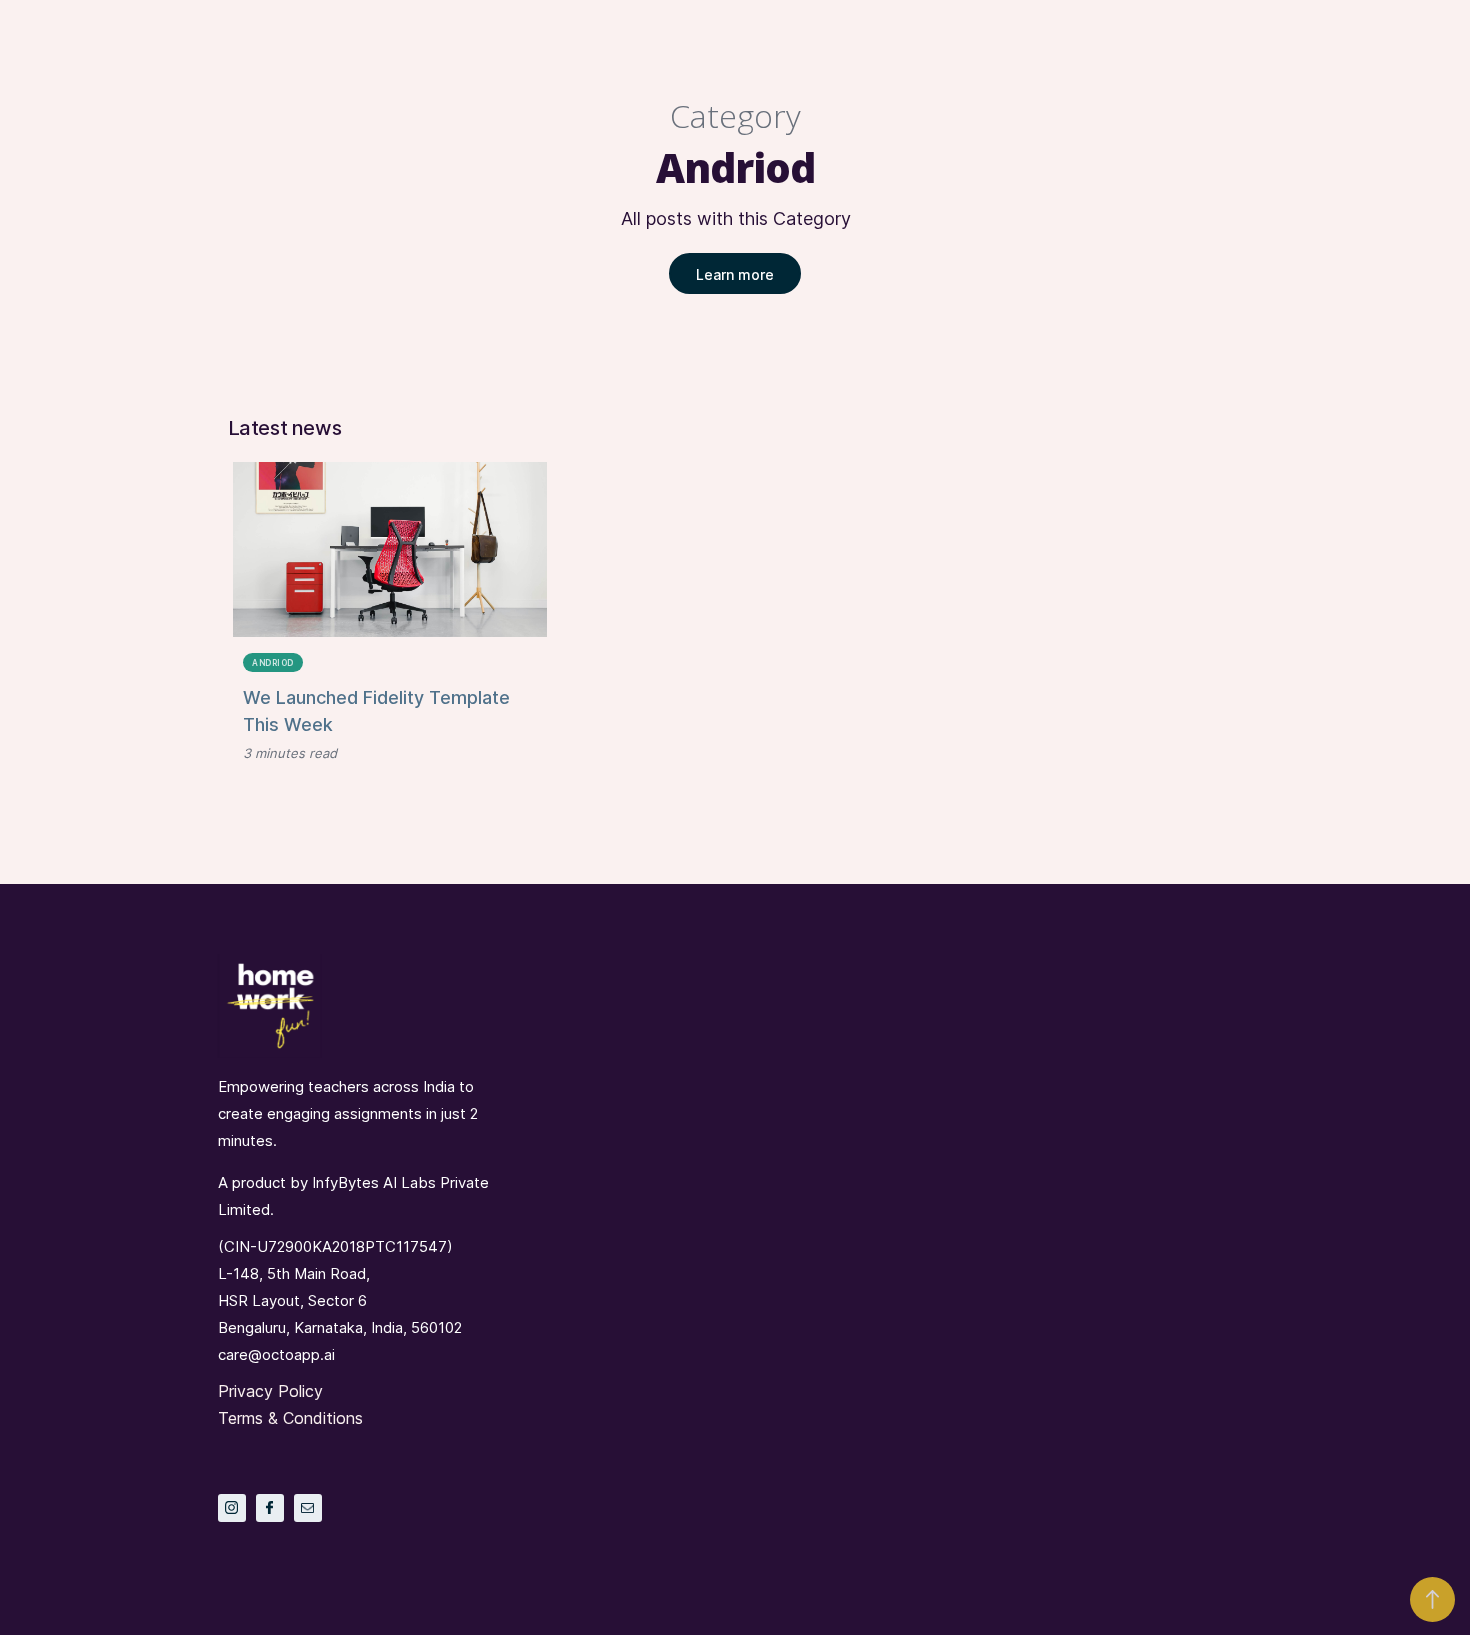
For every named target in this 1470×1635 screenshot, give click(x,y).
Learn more (735, 274)
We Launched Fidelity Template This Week (376, 711)
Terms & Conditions (290, 1418)
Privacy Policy (270, 1391)
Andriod (273, 663)
